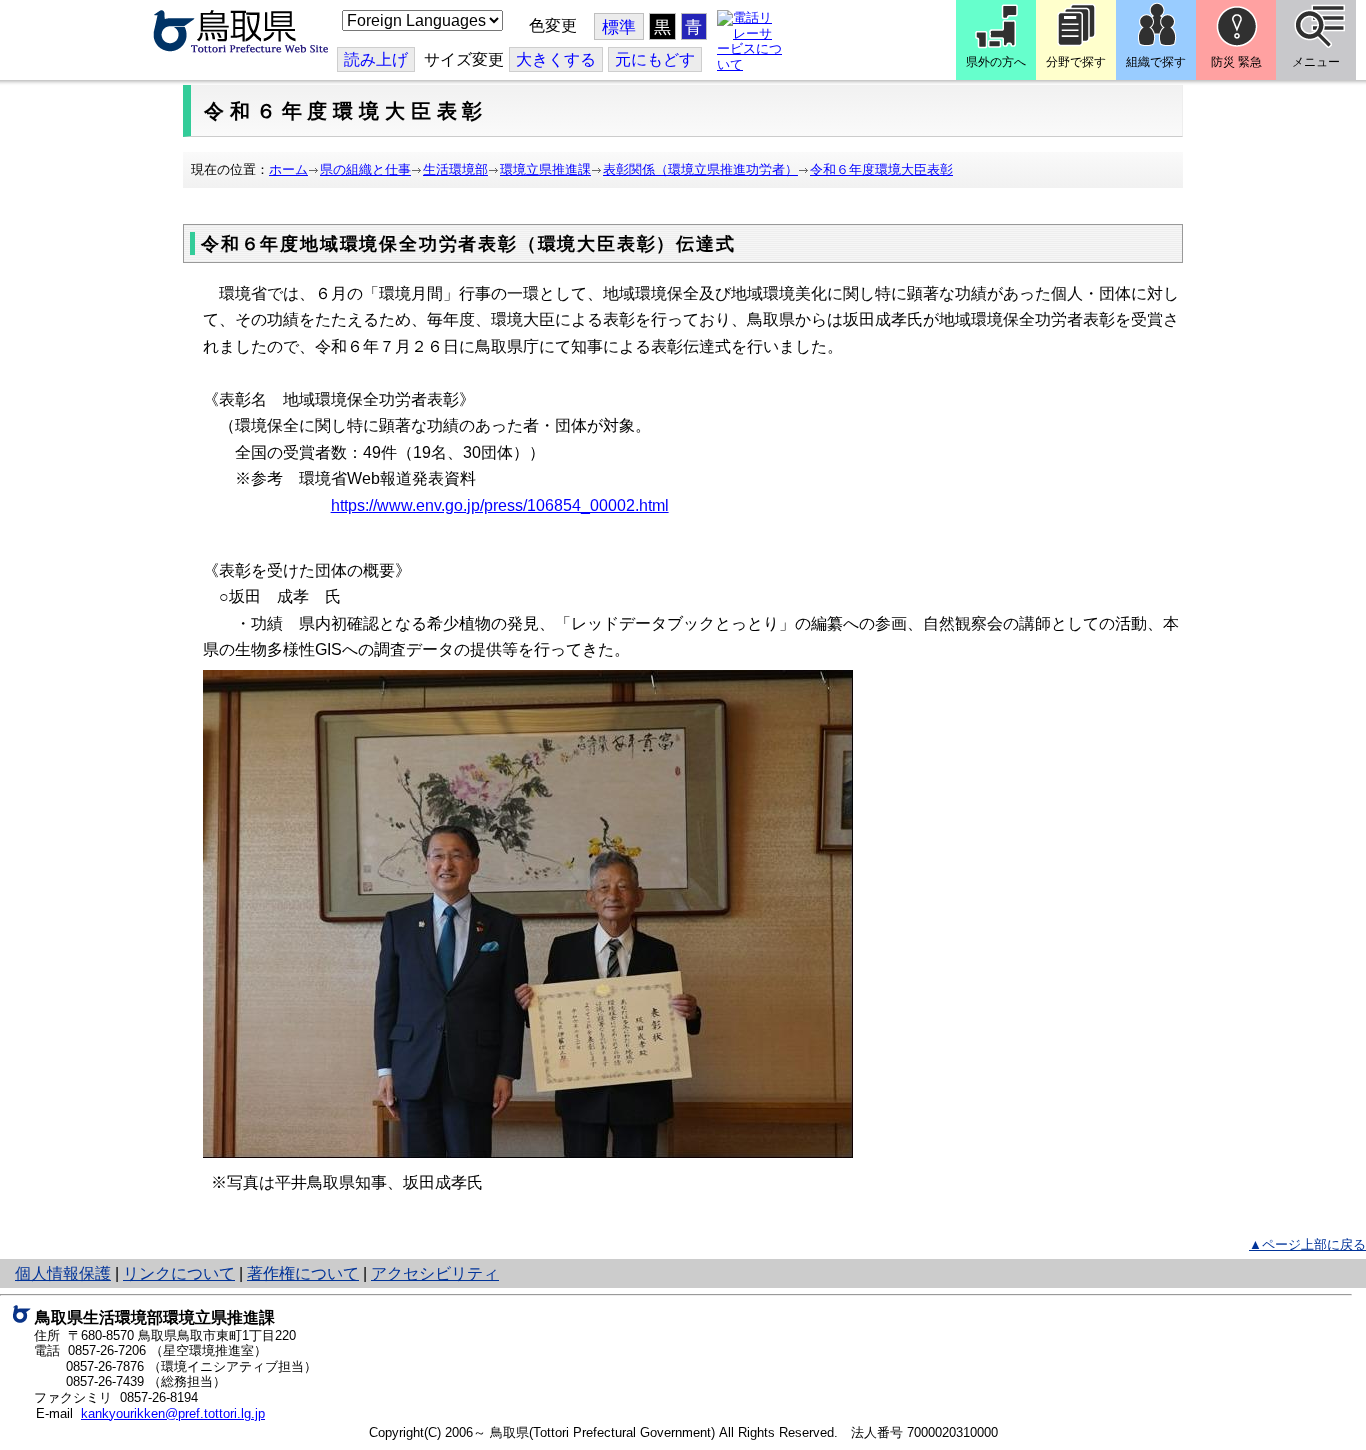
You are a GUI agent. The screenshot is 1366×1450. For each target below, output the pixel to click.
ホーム (288, 169)
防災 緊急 (1236, 62)
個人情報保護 (63, 1273)
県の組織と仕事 (365, 169)
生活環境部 (455, 169)
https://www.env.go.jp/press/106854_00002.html (500, 505)
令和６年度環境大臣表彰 (881, 169)
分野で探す (1076, 62)
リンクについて (179, 1273)
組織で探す (1156, 62)
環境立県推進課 (545, 169)
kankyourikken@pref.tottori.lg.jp (173, 1413)
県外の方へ (996, 62)
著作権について (303, 1273)
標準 (619, 27)
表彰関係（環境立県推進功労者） (700, 169)
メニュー (1316, 62)
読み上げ (376, 59)
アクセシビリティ (435, 1273)
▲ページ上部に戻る (1307, 1244)
